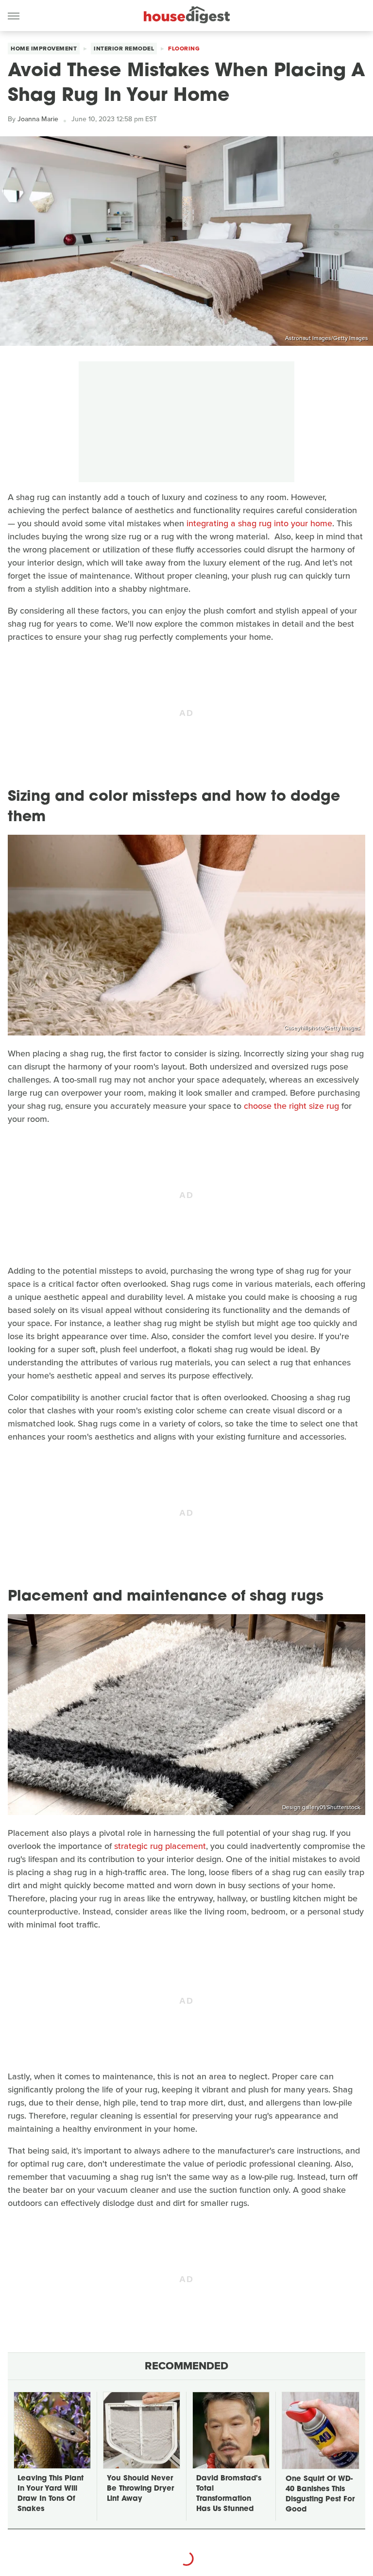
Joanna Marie (38, 119)
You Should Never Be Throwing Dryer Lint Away (140, 2489)
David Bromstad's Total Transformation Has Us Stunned (229, 2494)
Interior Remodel (124, 49)
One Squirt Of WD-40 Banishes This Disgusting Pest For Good (320, 2495)
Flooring (184, 49)
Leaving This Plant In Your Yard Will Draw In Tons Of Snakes (51, 2494)
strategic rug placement (160, 1846)
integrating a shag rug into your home (259, 523)
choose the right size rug (291, 1106)
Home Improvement (44, 49)
